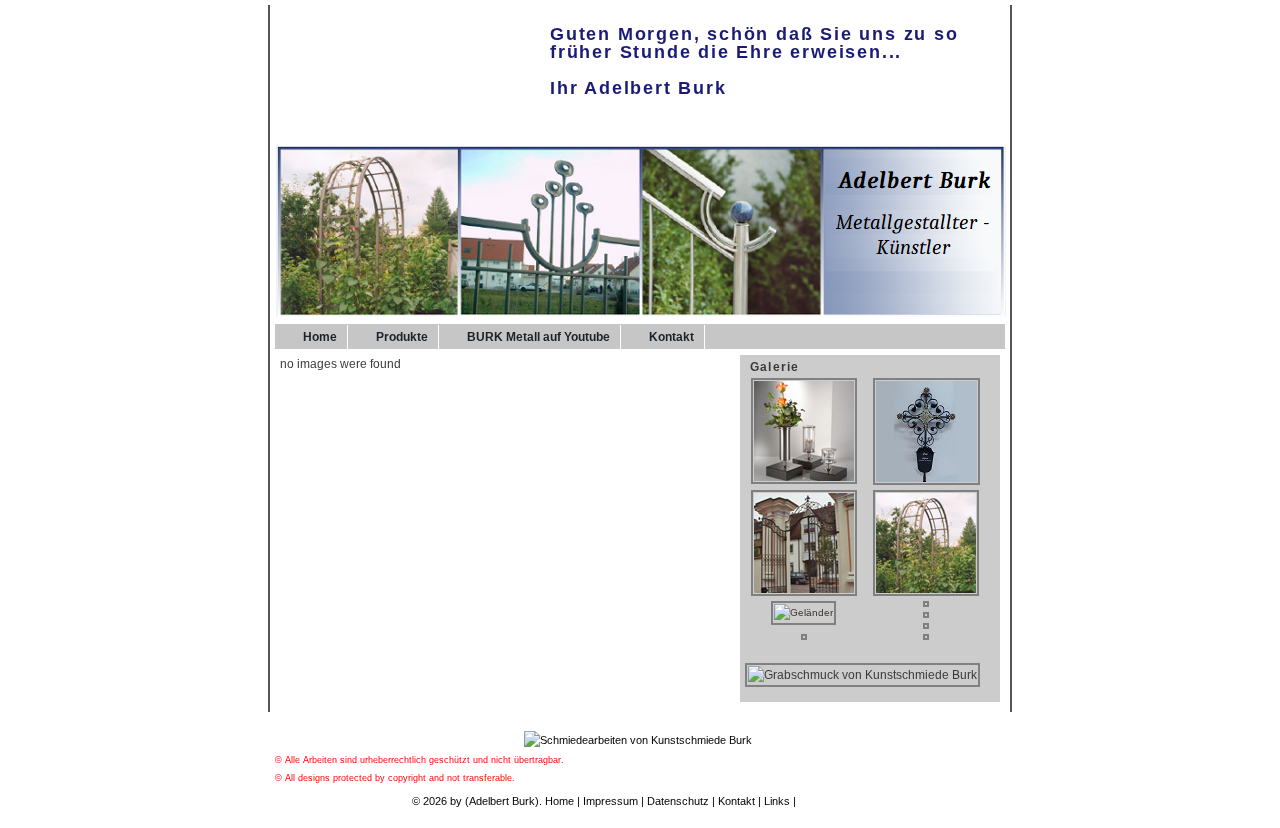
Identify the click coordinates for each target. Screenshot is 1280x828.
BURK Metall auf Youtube (538, 337)
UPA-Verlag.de (834, 801)
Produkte (402, 337)
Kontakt (671, 337)
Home (320, 337)
